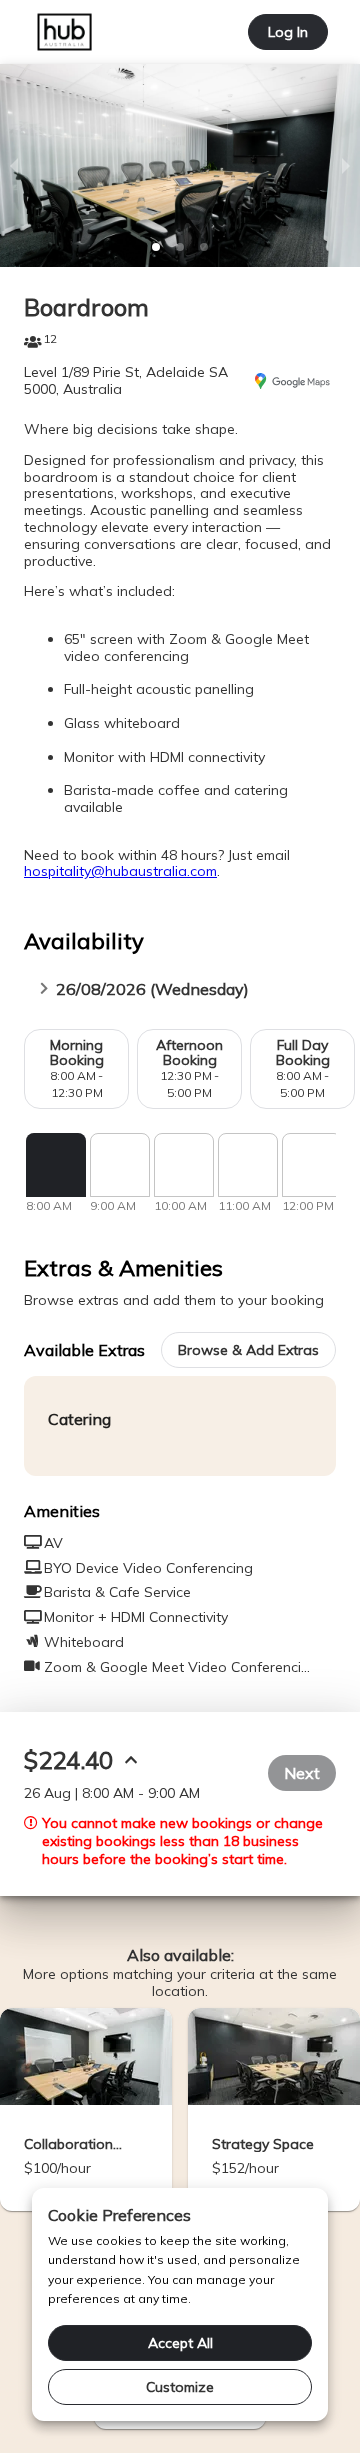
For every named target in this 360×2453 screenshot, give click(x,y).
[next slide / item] (346, 165)
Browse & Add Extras (248, 1350)
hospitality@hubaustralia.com (120, 871)
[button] (156, 247)
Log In (288, 32)
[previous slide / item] (14, 165)
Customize (180, 2387)
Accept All (180, 2343)
